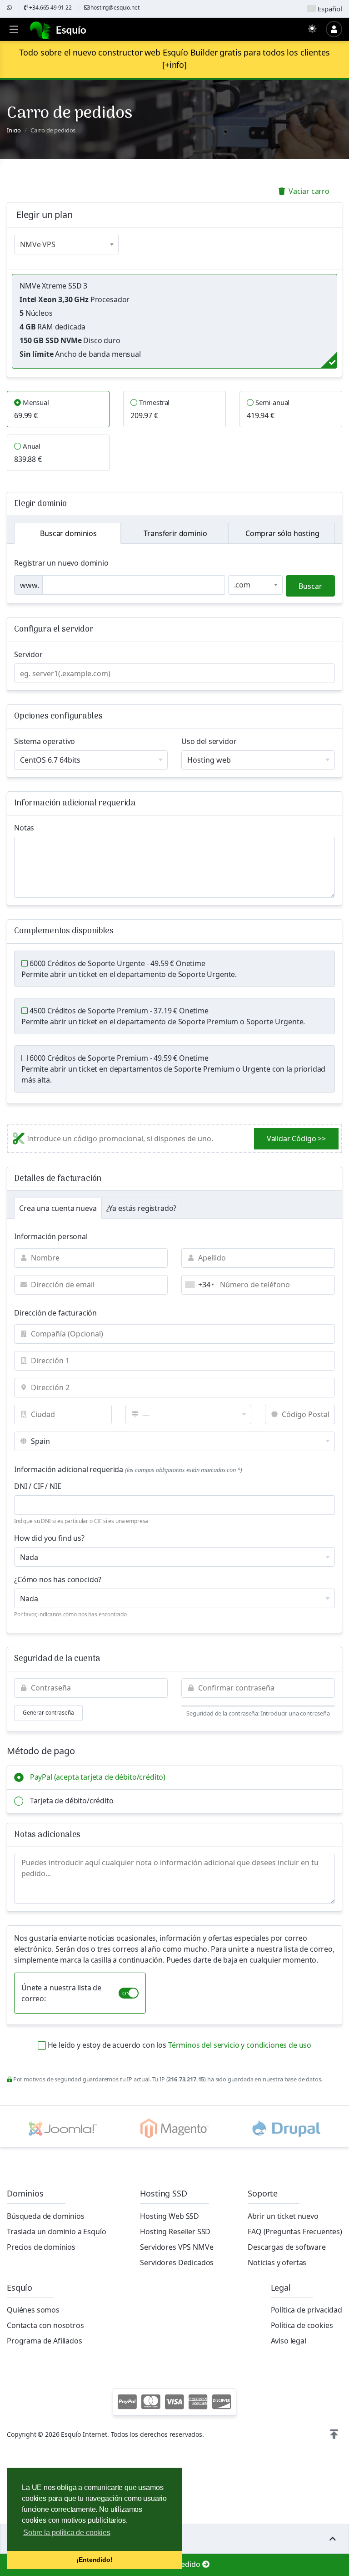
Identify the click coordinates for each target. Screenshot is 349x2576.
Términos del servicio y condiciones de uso (240, 2045)
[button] (334, 2434)
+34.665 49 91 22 (50, 8)
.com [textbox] (242, 585)
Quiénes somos (33, 2310)
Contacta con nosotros (45, 2325)
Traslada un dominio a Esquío (57, 2232)
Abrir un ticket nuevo (283, 2216)
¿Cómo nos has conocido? (58, 1579)
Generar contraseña (48, 1713)
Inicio (14, 130)
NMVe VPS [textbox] (38, 244)
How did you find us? (49, 1538)
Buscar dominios (67, 533)
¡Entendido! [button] (94, 2560)
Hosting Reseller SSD (175, 2232)
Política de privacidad (307, 2310)
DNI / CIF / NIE (38, 1486)
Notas (24, 828)
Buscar (310, 586)
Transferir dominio (175, 533)
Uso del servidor (209, 741)
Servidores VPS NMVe (177, 2247)
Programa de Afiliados (45, 2341)
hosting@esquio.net (115, 8)
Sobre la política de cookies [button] (67, 2533)
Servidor (28, 654)
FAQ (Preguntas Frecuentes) (295, 2232)
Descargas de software (287, 2247)
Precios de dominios (41, 2247)
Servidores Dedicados (177, 2262)
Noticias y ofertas (277, 2262)
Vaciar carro (308, 191)
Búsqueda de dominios (46, 2216)
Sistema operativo (45, 741)
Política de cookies (302, 2325)
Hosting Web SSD (170, 2216)
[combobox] (66, 245)
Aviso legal (289, 2341)
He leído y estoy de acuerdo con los (179, 2045)
